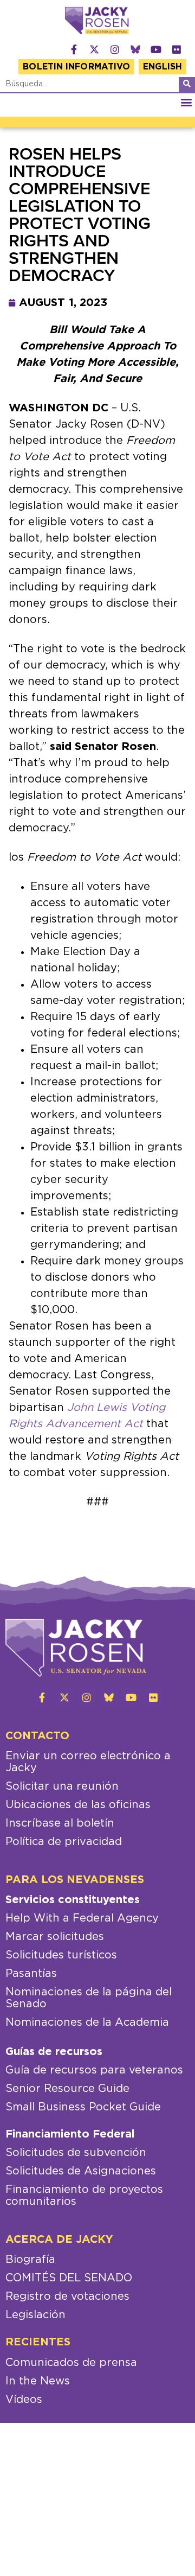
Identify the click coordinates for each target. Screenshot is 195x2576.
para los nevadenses (75, 1880)
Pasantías (31, 1974)
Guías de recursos (54, 2052)
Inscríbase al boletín (60, 1823)
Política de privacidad (64, 1842)
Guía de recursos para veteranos (94, 2070)
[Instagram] (115, 49)
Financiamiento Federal (70, 2134)
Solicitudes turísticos (61, 1955)
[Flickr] (177, 49)
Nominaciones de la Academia (87, 2022)
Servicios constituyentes (73, 1900)
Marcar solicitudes (55, 1937)
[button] (186, 102)
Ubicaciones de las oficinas (78, 1805)
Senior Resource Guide (67, 2089)
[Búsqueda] (187, 85)
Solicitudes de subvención (76, 2153)
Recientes (38, 2342)
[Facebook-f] (74, 49)
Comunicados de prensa (71, 2363)
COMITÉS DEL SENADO (69, 2278)
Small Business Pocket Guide (83, 2107)
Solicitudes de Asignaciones (81, 2171)
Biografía (30, 2260)
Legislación (35, 2315)
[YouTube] (156, 49)
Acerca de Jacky (59, 2240)
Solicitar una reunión (62, 1786)
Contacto (37, 1736)
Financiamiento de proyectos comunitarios (84, 2196)
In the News (38, 2381)
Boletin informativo (76, 67)
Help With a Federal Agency (82, 1918)
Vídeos (24, 2400)
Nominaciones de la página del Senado (89, 1998)
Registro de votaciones (67, 2297)
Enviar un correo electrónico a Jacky (88, 1762)
